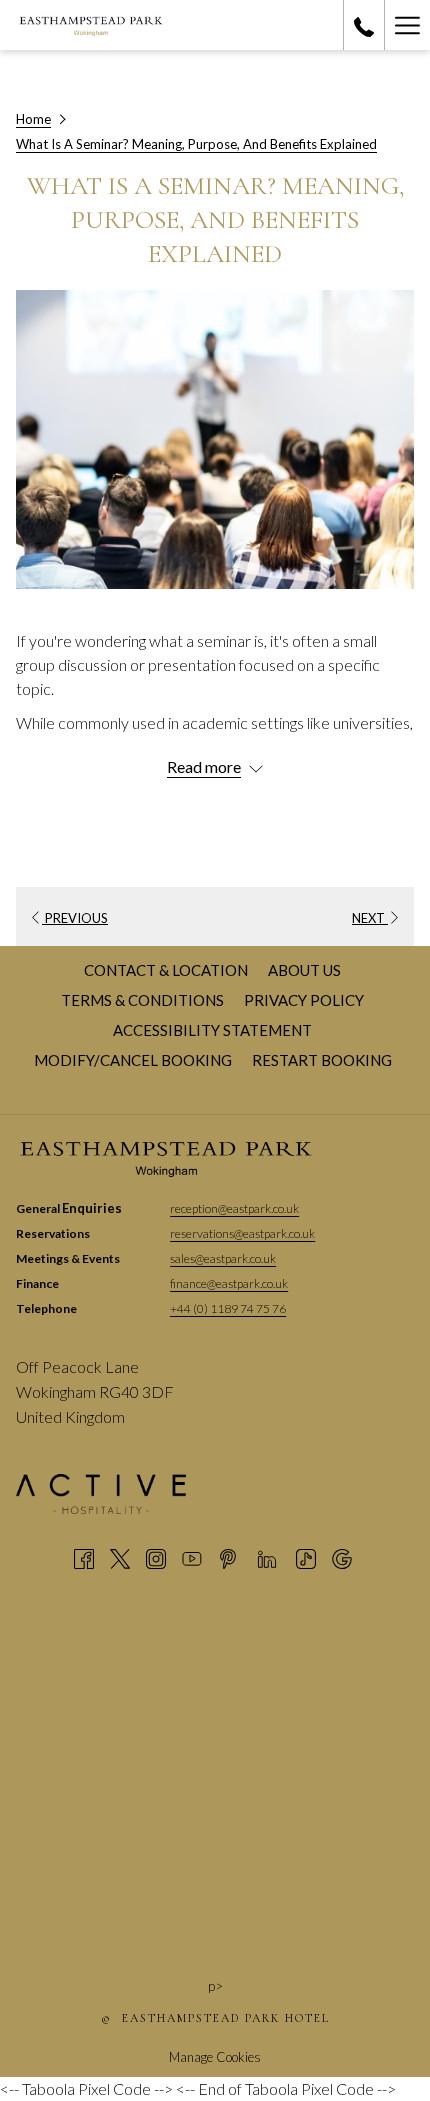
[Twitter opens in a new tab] (120, 1557)
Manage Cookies (215, 2057)
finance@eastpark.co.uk (229, 1283)
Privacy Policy (304, 1000)
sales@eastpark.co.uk (223, 1258)
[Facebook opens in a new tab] (84, 1557)
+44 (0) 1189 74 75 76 (228, 1308)
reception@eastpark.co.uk (234, 1208)
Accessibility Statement (212, 1030)
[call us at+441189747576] (364, 25)
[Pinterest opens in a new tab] (228, 1557)
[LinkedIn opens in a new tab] (267, 1557)
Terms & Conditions (142, 1000)
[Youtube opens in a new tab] (192, 1557)
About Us (304, 970)
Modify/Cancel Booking (133, 1060)
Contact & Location (166, 970)
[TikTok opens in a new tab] (306, 1557)
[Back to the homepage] (91, 25)
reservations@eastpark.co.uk (242, 1233)
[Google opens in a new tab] (342, 1557)
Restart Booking (322, 1060)
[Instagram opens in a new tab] (156, 1557)
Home (33, 119)
